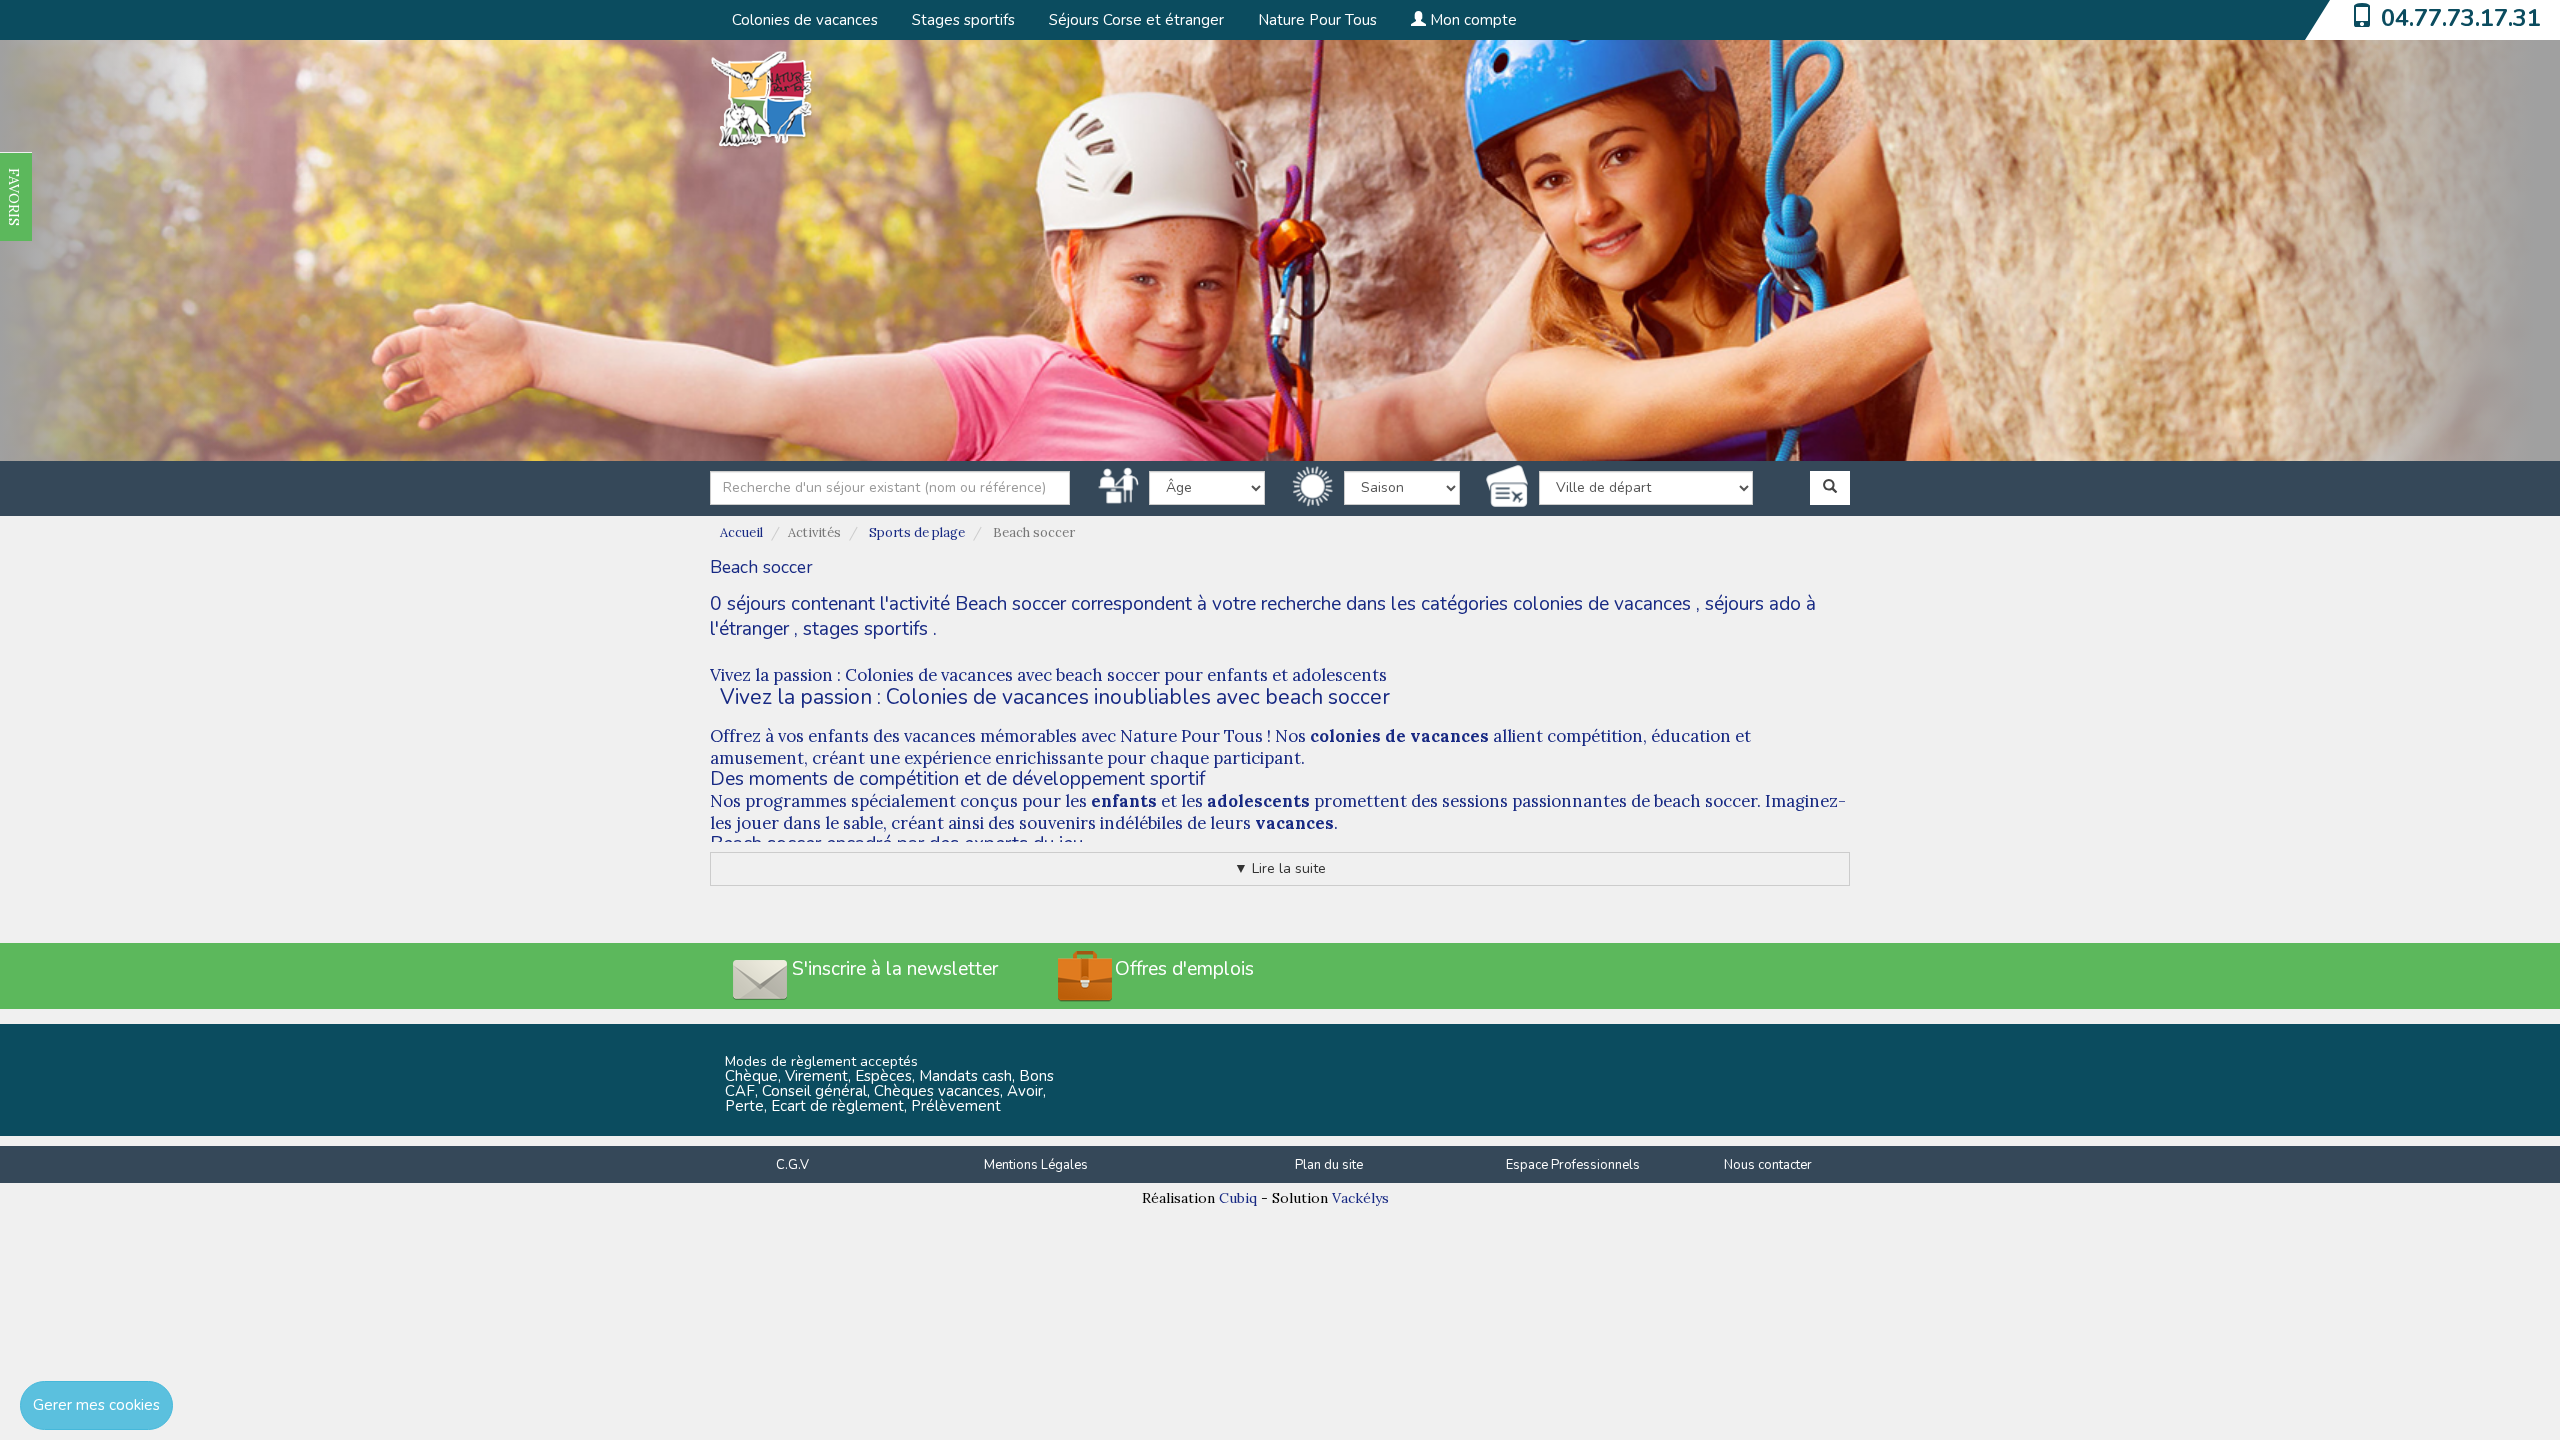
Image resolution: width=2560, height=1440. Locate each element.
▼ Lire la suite (1280, 868)
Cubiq (1238, 1198)
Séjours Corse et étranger (1136, 20)
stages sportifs (865, 629)
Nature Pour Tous (1317, 20)
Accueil (741, 532)
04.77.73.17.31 (2461, 18)
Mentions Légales (1036, 1165)
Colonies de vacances (805, 20)
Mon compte (1471, 20)
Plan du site (1329, 1165)
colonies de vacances (1602, 604)
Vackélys (1360, 1198)
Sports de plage (917, 532)
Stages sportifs (963, 20)
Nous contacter (1768, 1165)
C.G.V (792, 1165)
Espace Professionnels (1573, 1165)
